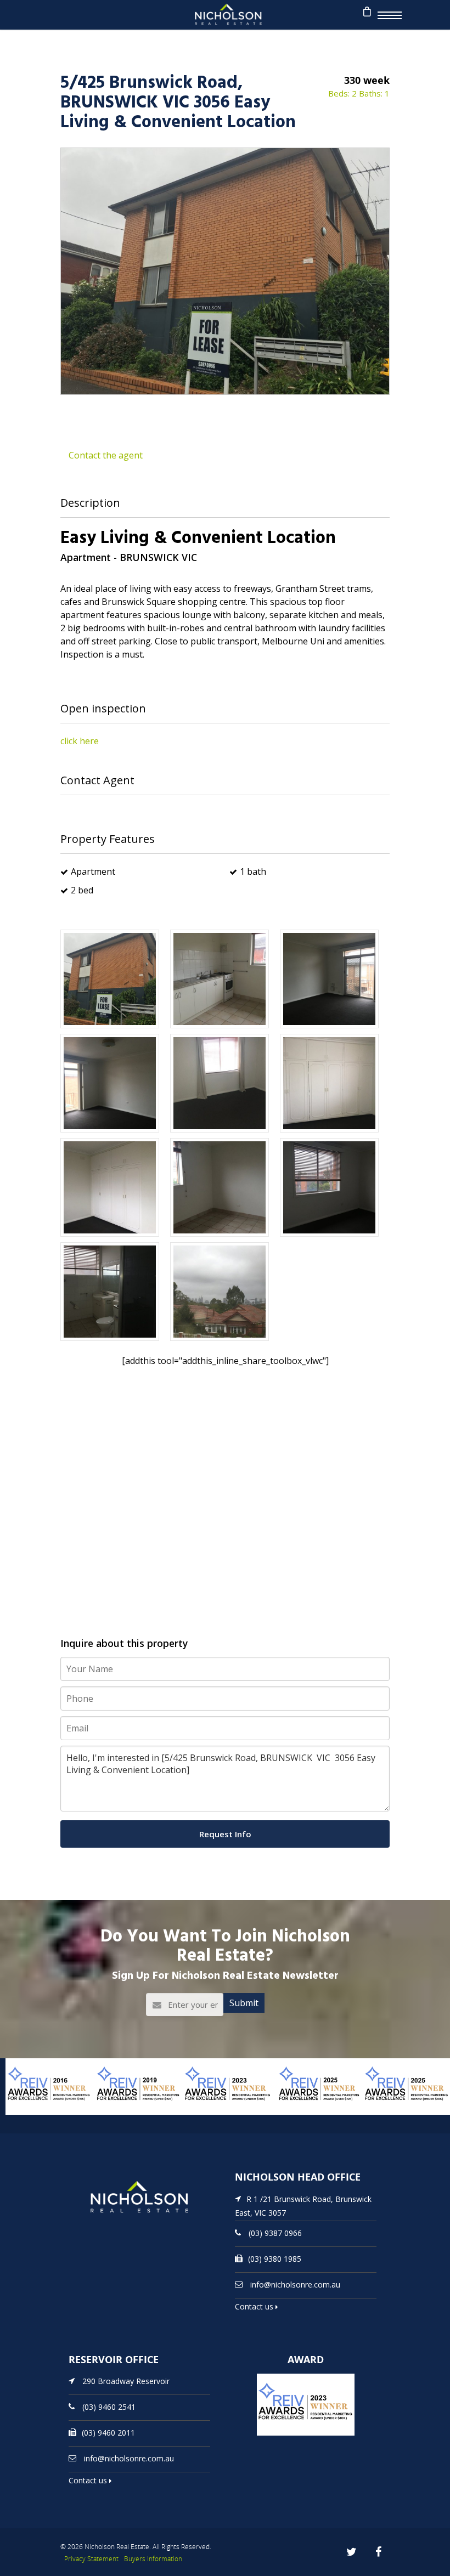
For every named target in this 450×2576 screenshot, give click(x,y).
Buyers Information (153, 2559)
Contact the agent (106, 455)
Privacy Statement (91, 2559)
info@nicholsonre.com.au (295, 2285)
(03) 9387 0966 (275, 2233)
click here (80, 741)
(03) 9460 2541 (109, 2407)
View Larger (30, 2114)
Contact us (255, 2306)
